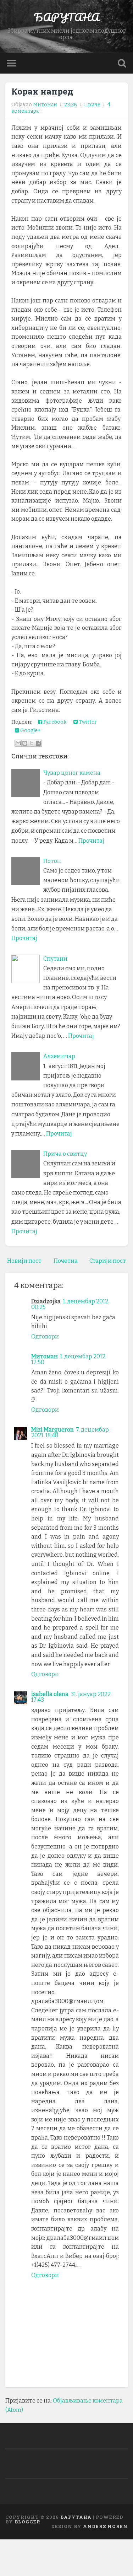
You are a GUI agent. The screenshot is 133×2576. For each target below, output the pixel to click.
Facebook (54, 722)
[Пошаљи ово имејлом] (18, 743)
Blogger (27, 2522)
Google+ (30, 731)
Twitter (87, 722)
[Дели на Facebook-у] (38, 743)
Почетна (66, 1261)
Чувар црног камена (72, 773)
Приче (92, 105)
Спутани (55, 959)
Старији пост (108, 1261)
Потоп (52, 861)
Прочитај (91, 841)
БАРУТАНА (66, 17)
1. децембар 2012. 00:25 (70, 1304)
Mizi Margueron (52, 1430)
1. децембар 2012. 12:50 (69, 1359)
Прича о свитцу (65, 1154)
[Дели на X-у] (32, 743)
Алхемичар (59, 1056)
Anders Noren (105, 2526)
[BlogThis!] (25, 743)
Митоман (45, 1356)
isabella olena (50, 1694)
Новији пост (24, 1261)
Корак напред (42, 91)
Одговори (45, 1337)
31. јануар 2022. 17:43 (71, 1697)
